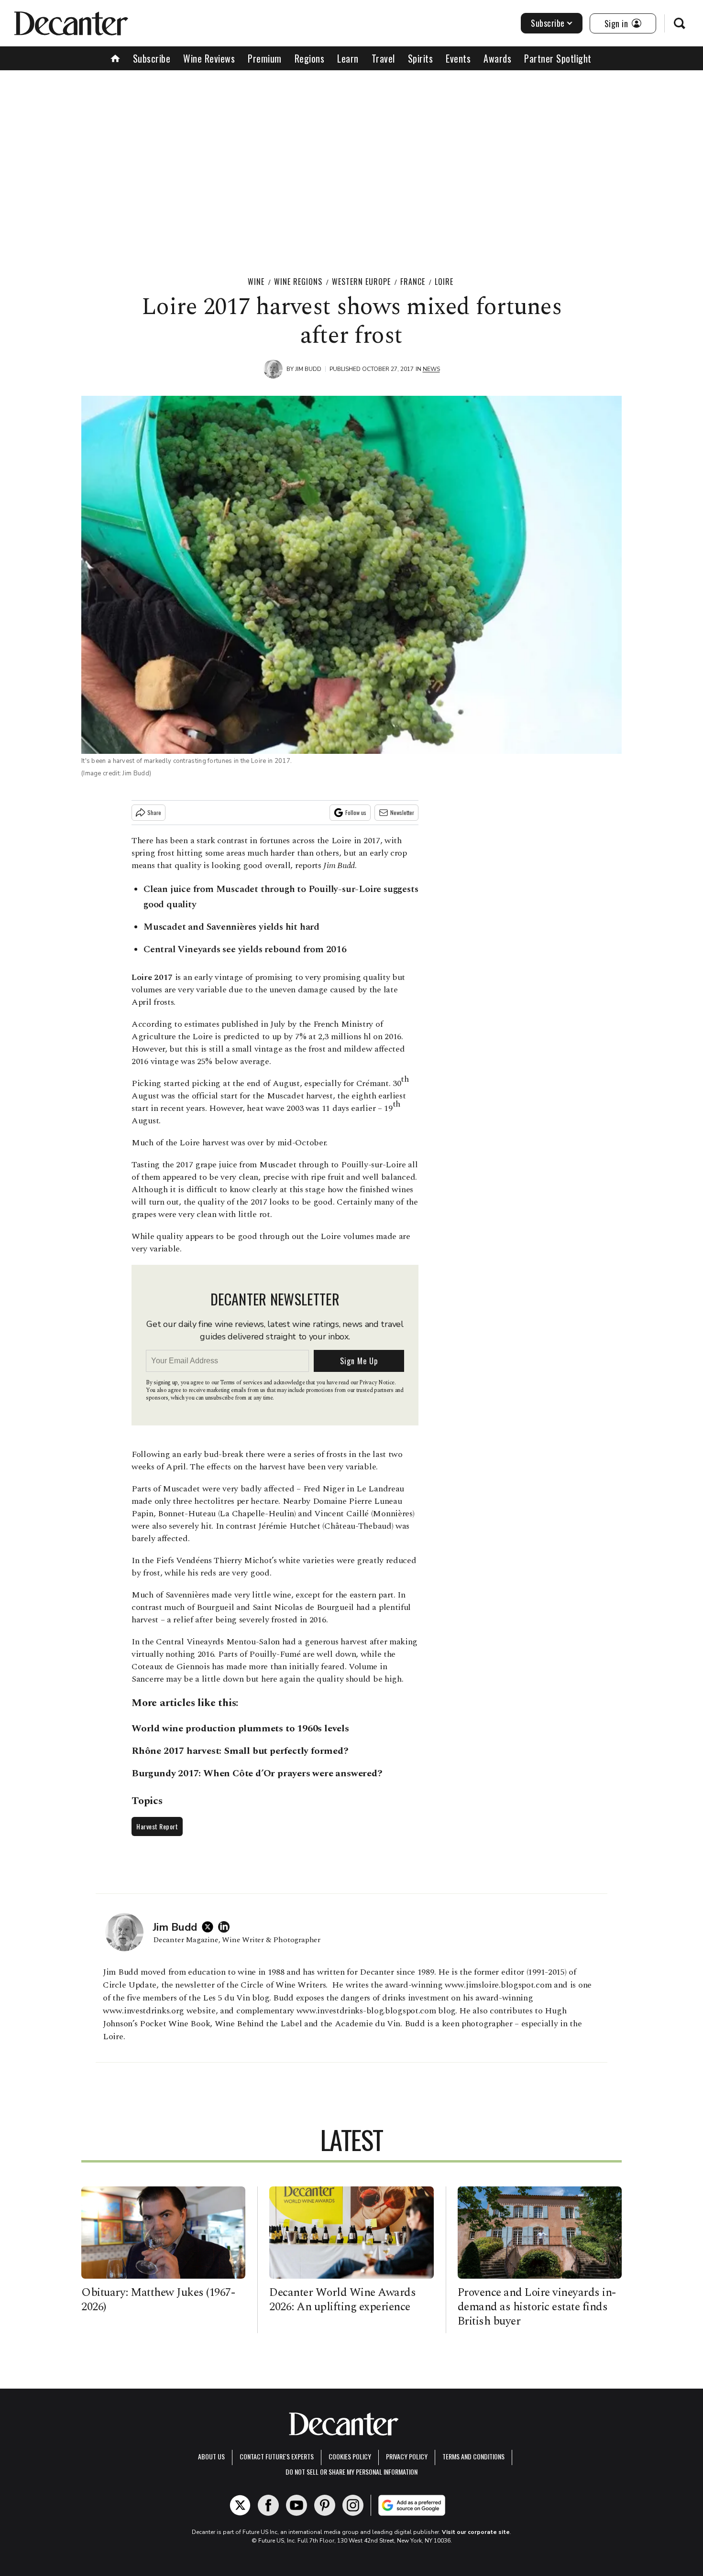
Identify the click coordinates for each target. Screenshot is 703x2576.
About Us (211, 2456)
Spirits (421, 58)
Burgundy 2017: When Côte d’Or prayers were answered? (257, 1773)
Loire (444, 282)
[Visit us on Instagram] (353, 2505)
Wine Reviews (209, 58)
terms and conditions (473, 2456)
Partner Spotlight (558, 58)
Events (458, 58)
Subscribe (548, 23)
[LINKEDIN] (226, 1927)
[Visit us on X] (240, 2505)
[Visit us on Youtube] (297, 2505)
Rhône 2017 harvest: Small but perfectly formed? (240, 1751)
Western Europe (361, 282)
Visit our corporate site (476, 2532)
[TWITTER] (210, 1927)
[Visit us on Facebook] (268, 2505)
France (413, 282)
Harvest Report (157, 1826)
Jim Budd (308, 369)
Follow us (356, 812)
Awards (497, 58)
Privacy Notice (377, 1383)
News (431, 369)
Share (154, 812)
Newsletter (402, 812)
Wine (256, 282)
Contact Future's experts (277, 2456)
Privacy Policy (407, 2456)
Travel (383, 58)
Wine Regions (298, 282)
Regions (310, 58)
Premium (265, 58)
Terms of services (242, 1383)
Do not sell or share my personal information (351, 2472)
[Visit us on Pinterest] (325, 2505)
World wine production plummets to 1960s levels (240, 1728)
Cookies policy (350, 2456)
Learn (348, 58)
